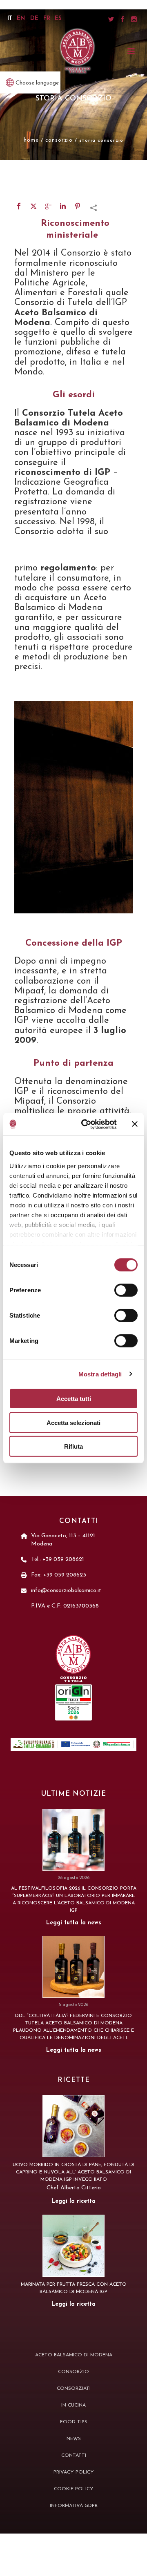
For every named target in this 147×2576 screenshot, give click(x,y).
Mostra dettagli (100, 1374)
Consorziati (74, 2389)
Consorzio (59, 140)
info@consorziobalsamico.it (66, 1591)
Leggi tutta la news (74, 1923)
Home (31, 140)
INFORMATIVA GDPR (74, 2506)
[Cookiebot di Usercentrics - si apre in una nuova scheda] (86, 1124)
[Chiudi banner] (135, 1124)
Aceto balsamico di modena (74, 2355)
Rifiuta (73, 1446)
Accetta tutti (74, 1399)
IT (10, 19)
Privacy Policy (74, 2472)
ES (58, 19)
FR (47, 19)
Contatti (74, 2456)
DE (34, 19)
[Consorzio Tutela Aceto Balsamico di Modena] (78, 51)
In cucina (73, 2405)
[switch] (126, 1290)
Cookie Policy (74, 2489)
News (74, 2439)
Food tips (74, 2422)
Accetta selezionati (73, 1422)
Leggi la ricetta (73, 2201)
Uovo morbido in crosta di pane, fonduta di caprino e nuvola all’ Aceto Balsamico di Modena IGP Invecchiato (73, 2172)
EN (21, 19)
